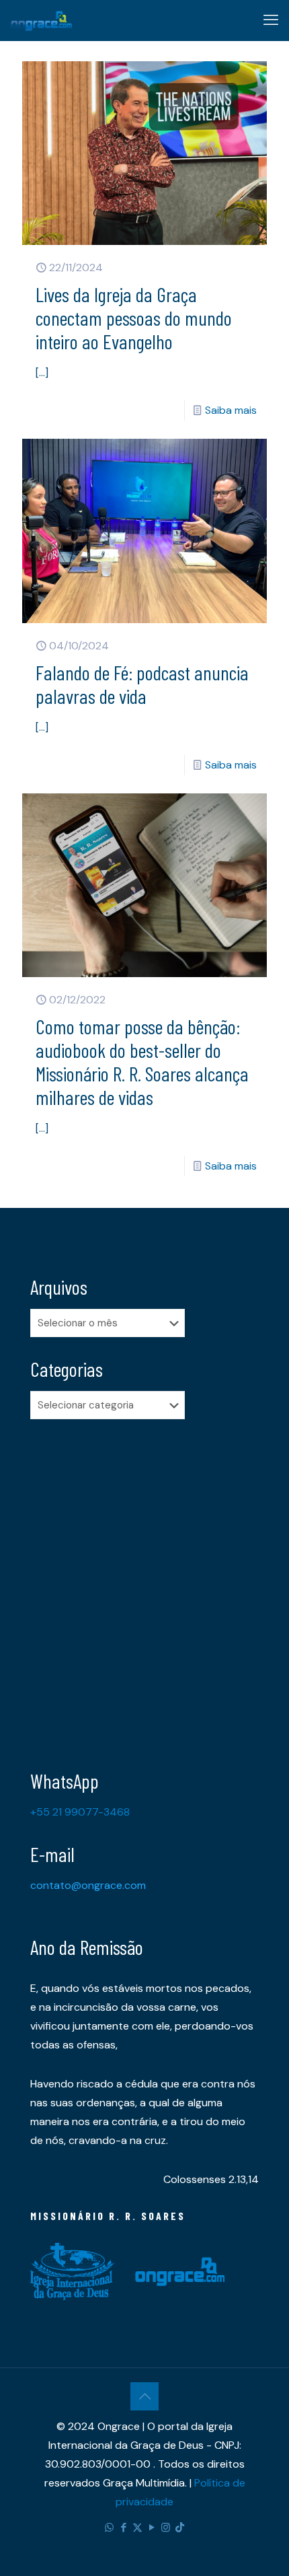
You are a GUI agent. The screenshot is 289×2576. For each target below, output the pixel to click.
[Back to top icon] (144, 2396)
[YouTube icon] (152, 2528)
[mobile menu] (271, 20)
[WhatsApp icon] (109, 2528)
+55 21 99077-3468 (80, 1812)
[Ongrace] (41, 20)
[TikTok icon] (180, 2528)
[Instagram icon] (166, 2528)
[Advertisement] (144, 1584)
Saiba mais (231, 410)
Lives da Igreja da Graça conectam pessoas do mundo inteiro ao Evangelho (134, 318)
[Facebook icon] (123, 2528)
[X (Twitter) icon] (137, 2528)
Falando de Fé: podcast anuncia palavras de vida (142, 684)
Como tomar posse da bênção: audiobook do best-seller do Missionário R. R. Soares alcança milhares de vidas (142, 1062)
